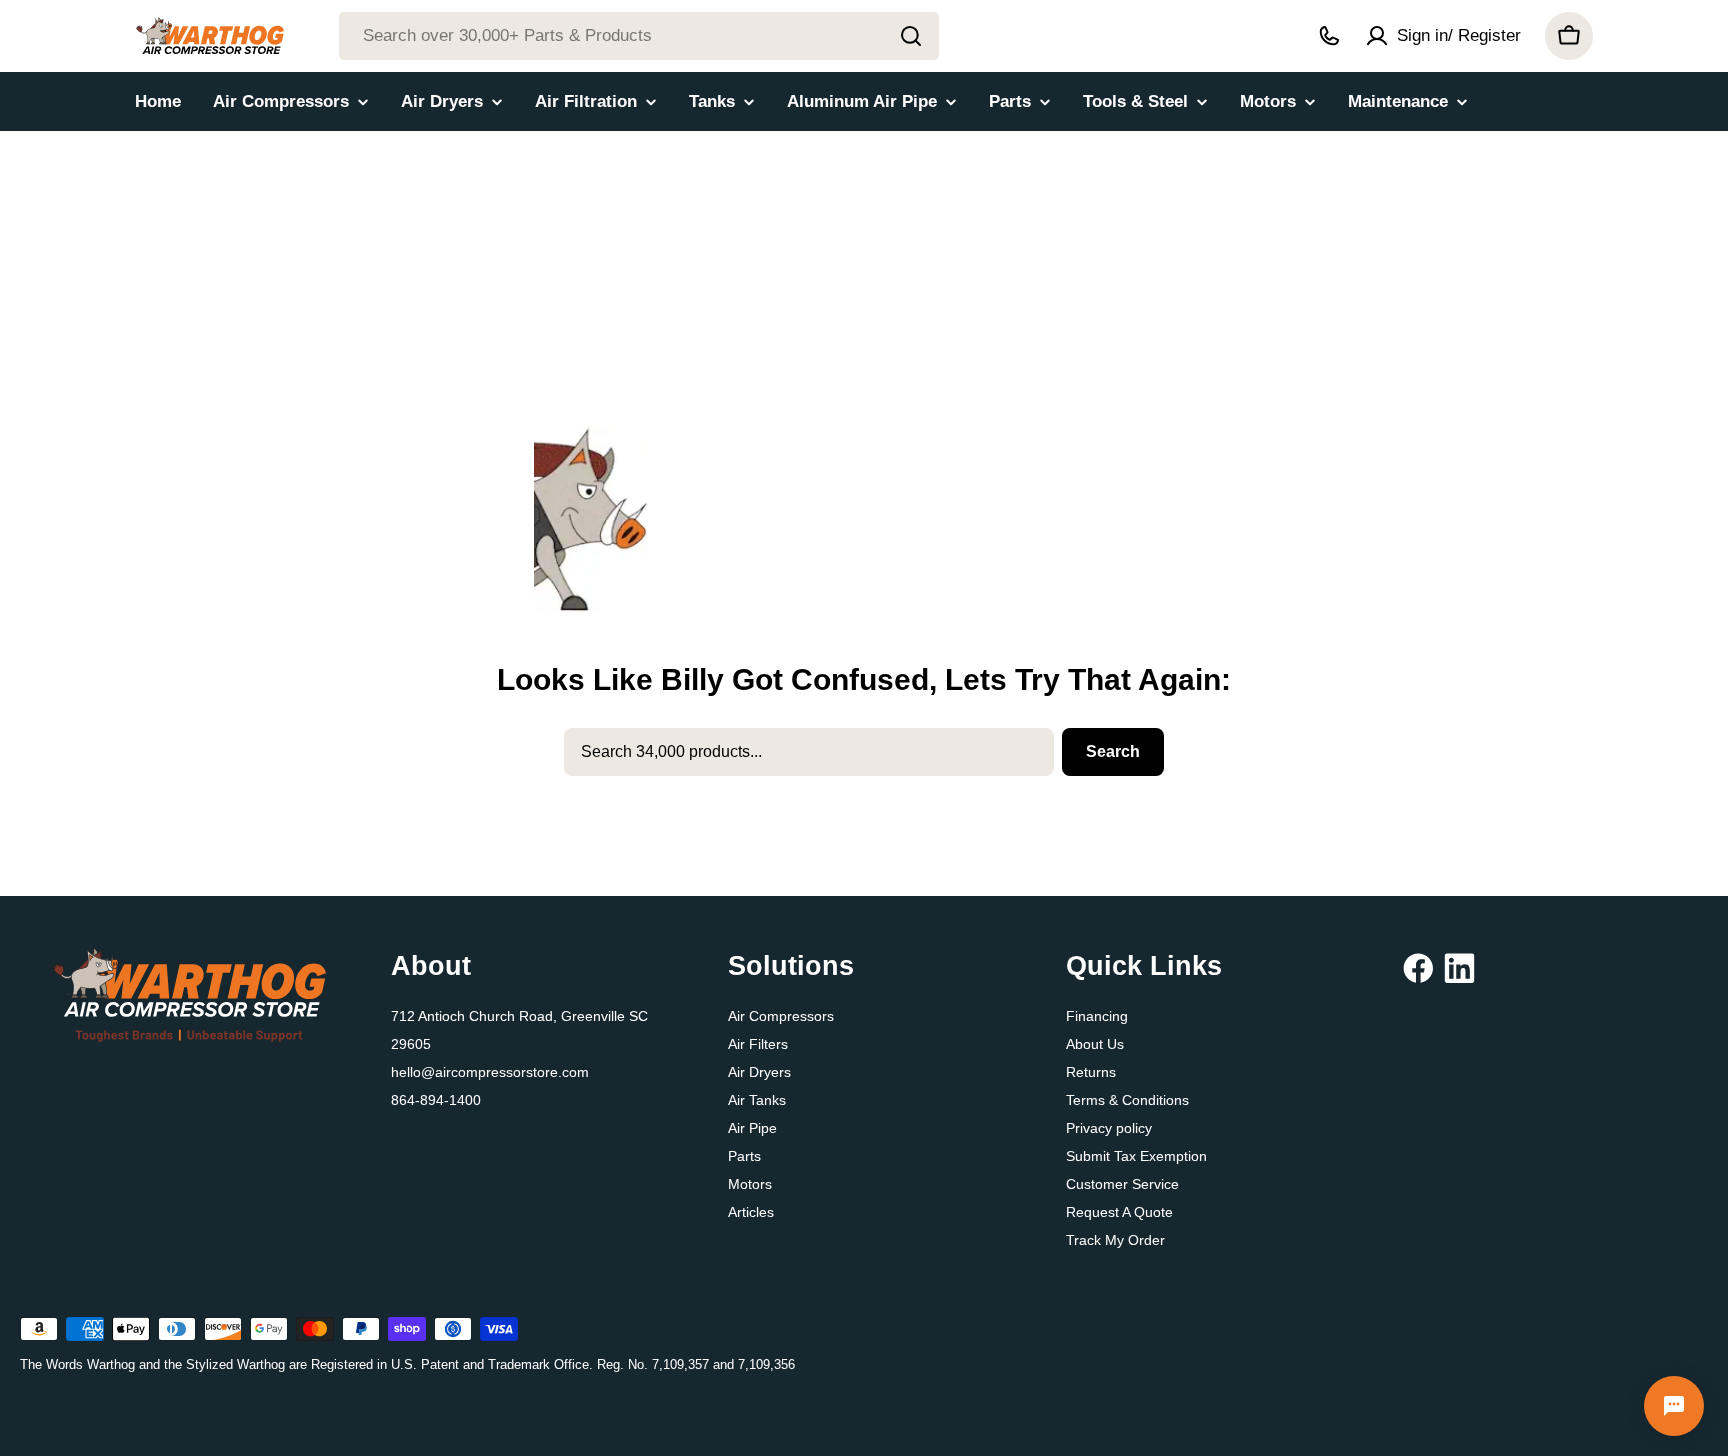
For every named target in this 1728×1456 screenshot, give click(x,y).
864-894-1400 (436, 1100)
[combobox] (639, 36)
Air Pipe (752, 1128)
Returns (1091, 1072)
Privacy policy (1109, 1128)
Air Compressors (781, 1016)
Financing (1097, 1016)
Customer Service (1122, 1184)
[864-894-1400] (1329, 36)
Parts (744, 1156)
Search (1113, 751)
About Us (1095, 1044)
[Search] (911, 36)
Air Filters (758, 1044)
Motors (750, 1184)
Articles (751, 1212)
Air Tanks (757, 1100)
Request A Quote (1119, 1212)
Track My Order (1115, 1240)
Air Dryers (759, 1072)
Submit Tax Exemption (1136, 1156)
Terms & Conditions (1127, 1100)
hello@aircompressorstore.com (490, 1072)
